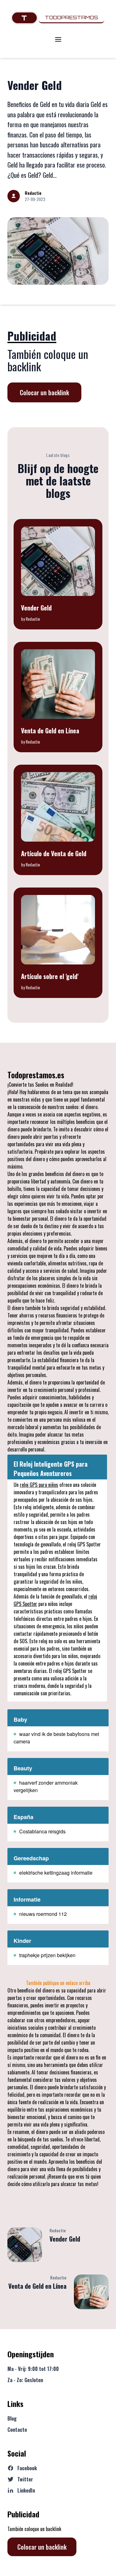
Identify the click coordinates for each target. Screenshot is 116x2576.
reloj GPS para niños (39, 1485)
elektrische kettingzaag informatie (56, 1873)
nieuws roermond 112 (43, 1914)
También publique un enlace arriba (58, 1983)
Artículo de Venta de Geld (54, 853)
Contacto (17, 2430)
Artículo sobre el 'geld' (50, 976)
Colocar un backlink (44, 392)
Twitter (25, 2479)
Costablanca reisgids (42, 1831)
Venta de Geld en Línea (50, 731)
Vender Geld (35, 85)
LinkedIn (26, 2490)
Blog (12, 2418)
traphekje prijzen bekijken (47, 1955)
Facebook (27, 2468)
